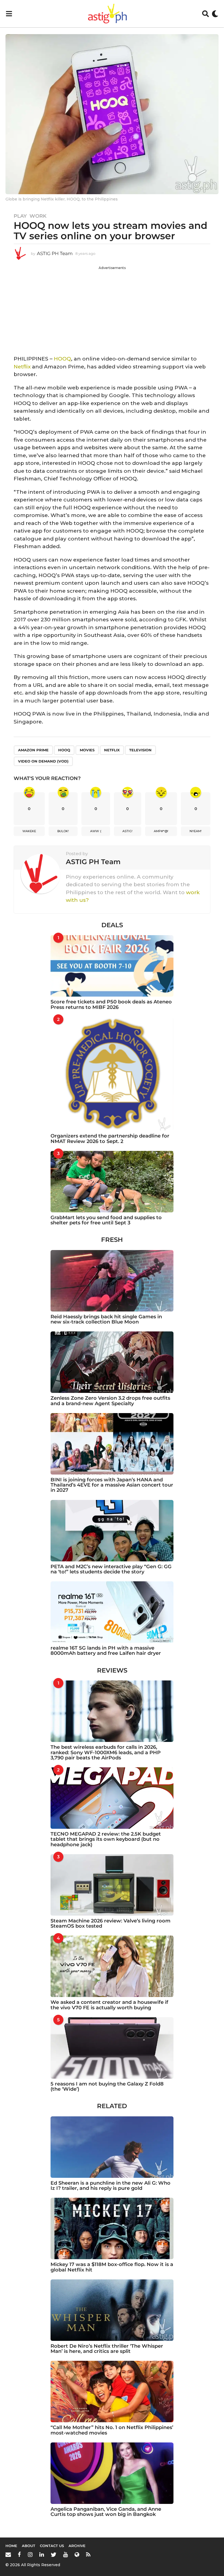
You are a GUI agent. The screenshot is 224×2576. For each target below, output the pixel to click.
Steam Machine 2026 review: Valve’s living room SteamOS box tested (110, 1923)
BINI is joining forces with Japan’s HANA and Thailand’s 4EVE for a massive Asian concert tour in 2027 (112, 1485)
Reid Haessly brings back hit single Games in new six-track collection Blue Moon (106, 1319)
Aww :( (96, 831)
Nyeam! (196, 831)
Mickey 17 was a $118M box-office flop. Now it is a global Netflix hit (112, 2267)
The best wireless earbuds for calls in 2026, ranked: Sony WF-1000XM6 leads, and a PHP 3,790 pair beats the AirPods (106, 1752)
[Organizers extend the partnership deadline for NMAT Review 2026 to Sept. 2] (112, 1074)
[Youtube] (65, 2554)
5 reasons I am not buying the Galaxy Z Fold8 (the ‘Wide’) (107, 2086)
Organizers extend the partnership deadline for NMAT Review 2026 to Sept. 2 (110, 1138)
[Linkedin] (42, 2554)
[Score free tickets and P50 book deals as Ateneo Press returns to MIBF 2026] (112, 966)
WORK (38, 216)
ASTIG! (127, 831)
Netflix (22, 367)
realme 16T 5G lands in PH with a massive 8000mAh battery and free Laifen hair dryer (106, 1651)
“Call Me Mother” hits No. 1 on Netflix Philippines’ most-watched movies (112, 2430)
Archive (77, 2546)
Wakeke (29, 831)
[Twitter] (54, 2554)
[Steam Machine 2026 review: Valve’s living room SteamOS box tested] (112, 1885)
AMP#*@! (161, 831)
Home (11, 2546)
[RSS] (88, 2554)
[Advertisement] (112, 309)
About (29, 2546)
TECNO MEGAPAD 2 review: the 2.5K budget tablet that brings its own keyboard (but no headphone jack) (106, 1839)
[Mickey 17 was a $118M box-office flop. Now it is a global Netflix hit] (112, 2228)
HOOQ (62, 359)
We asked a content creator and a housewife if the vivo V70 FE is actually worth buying (109, 2005)
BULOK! (63, 831)
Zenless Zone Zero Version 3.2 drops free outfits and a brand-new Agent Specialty (110, 1401)
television (140, 750)
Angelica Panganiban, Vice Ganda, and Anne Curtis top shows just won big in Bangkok (106, 2512)
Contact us (52, 2546)
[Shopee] (77, 2554)
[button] (9, 14)
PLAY (20, 216)
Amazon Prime (33, 750)
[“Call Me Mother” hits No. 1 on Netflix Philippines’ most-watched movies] (112, 2392)
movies (87, 750)
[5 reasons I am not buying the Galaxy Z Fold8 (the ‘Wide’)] (112, 2048)
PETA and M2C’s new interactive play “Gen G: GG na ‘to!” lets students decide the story (111, 1569)
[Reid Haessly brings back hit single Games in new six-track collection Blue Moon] (112, 1281)
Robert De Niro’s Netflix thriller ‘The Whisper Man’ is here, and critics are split (107, 2349)
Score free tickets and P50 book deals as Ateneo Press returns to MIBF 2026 (111, 1004)
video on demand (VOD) (43, 761)
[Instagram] (30, 2554)
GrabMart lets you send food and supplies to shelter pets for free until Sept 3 (106, 1220)
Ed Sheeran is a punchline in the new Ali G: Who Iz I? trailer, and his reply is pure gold (110, 2186)
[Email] (8, 2554)
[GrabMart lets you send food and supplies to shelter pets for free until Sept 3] (112, 1182)
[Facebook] (19, 2554)
